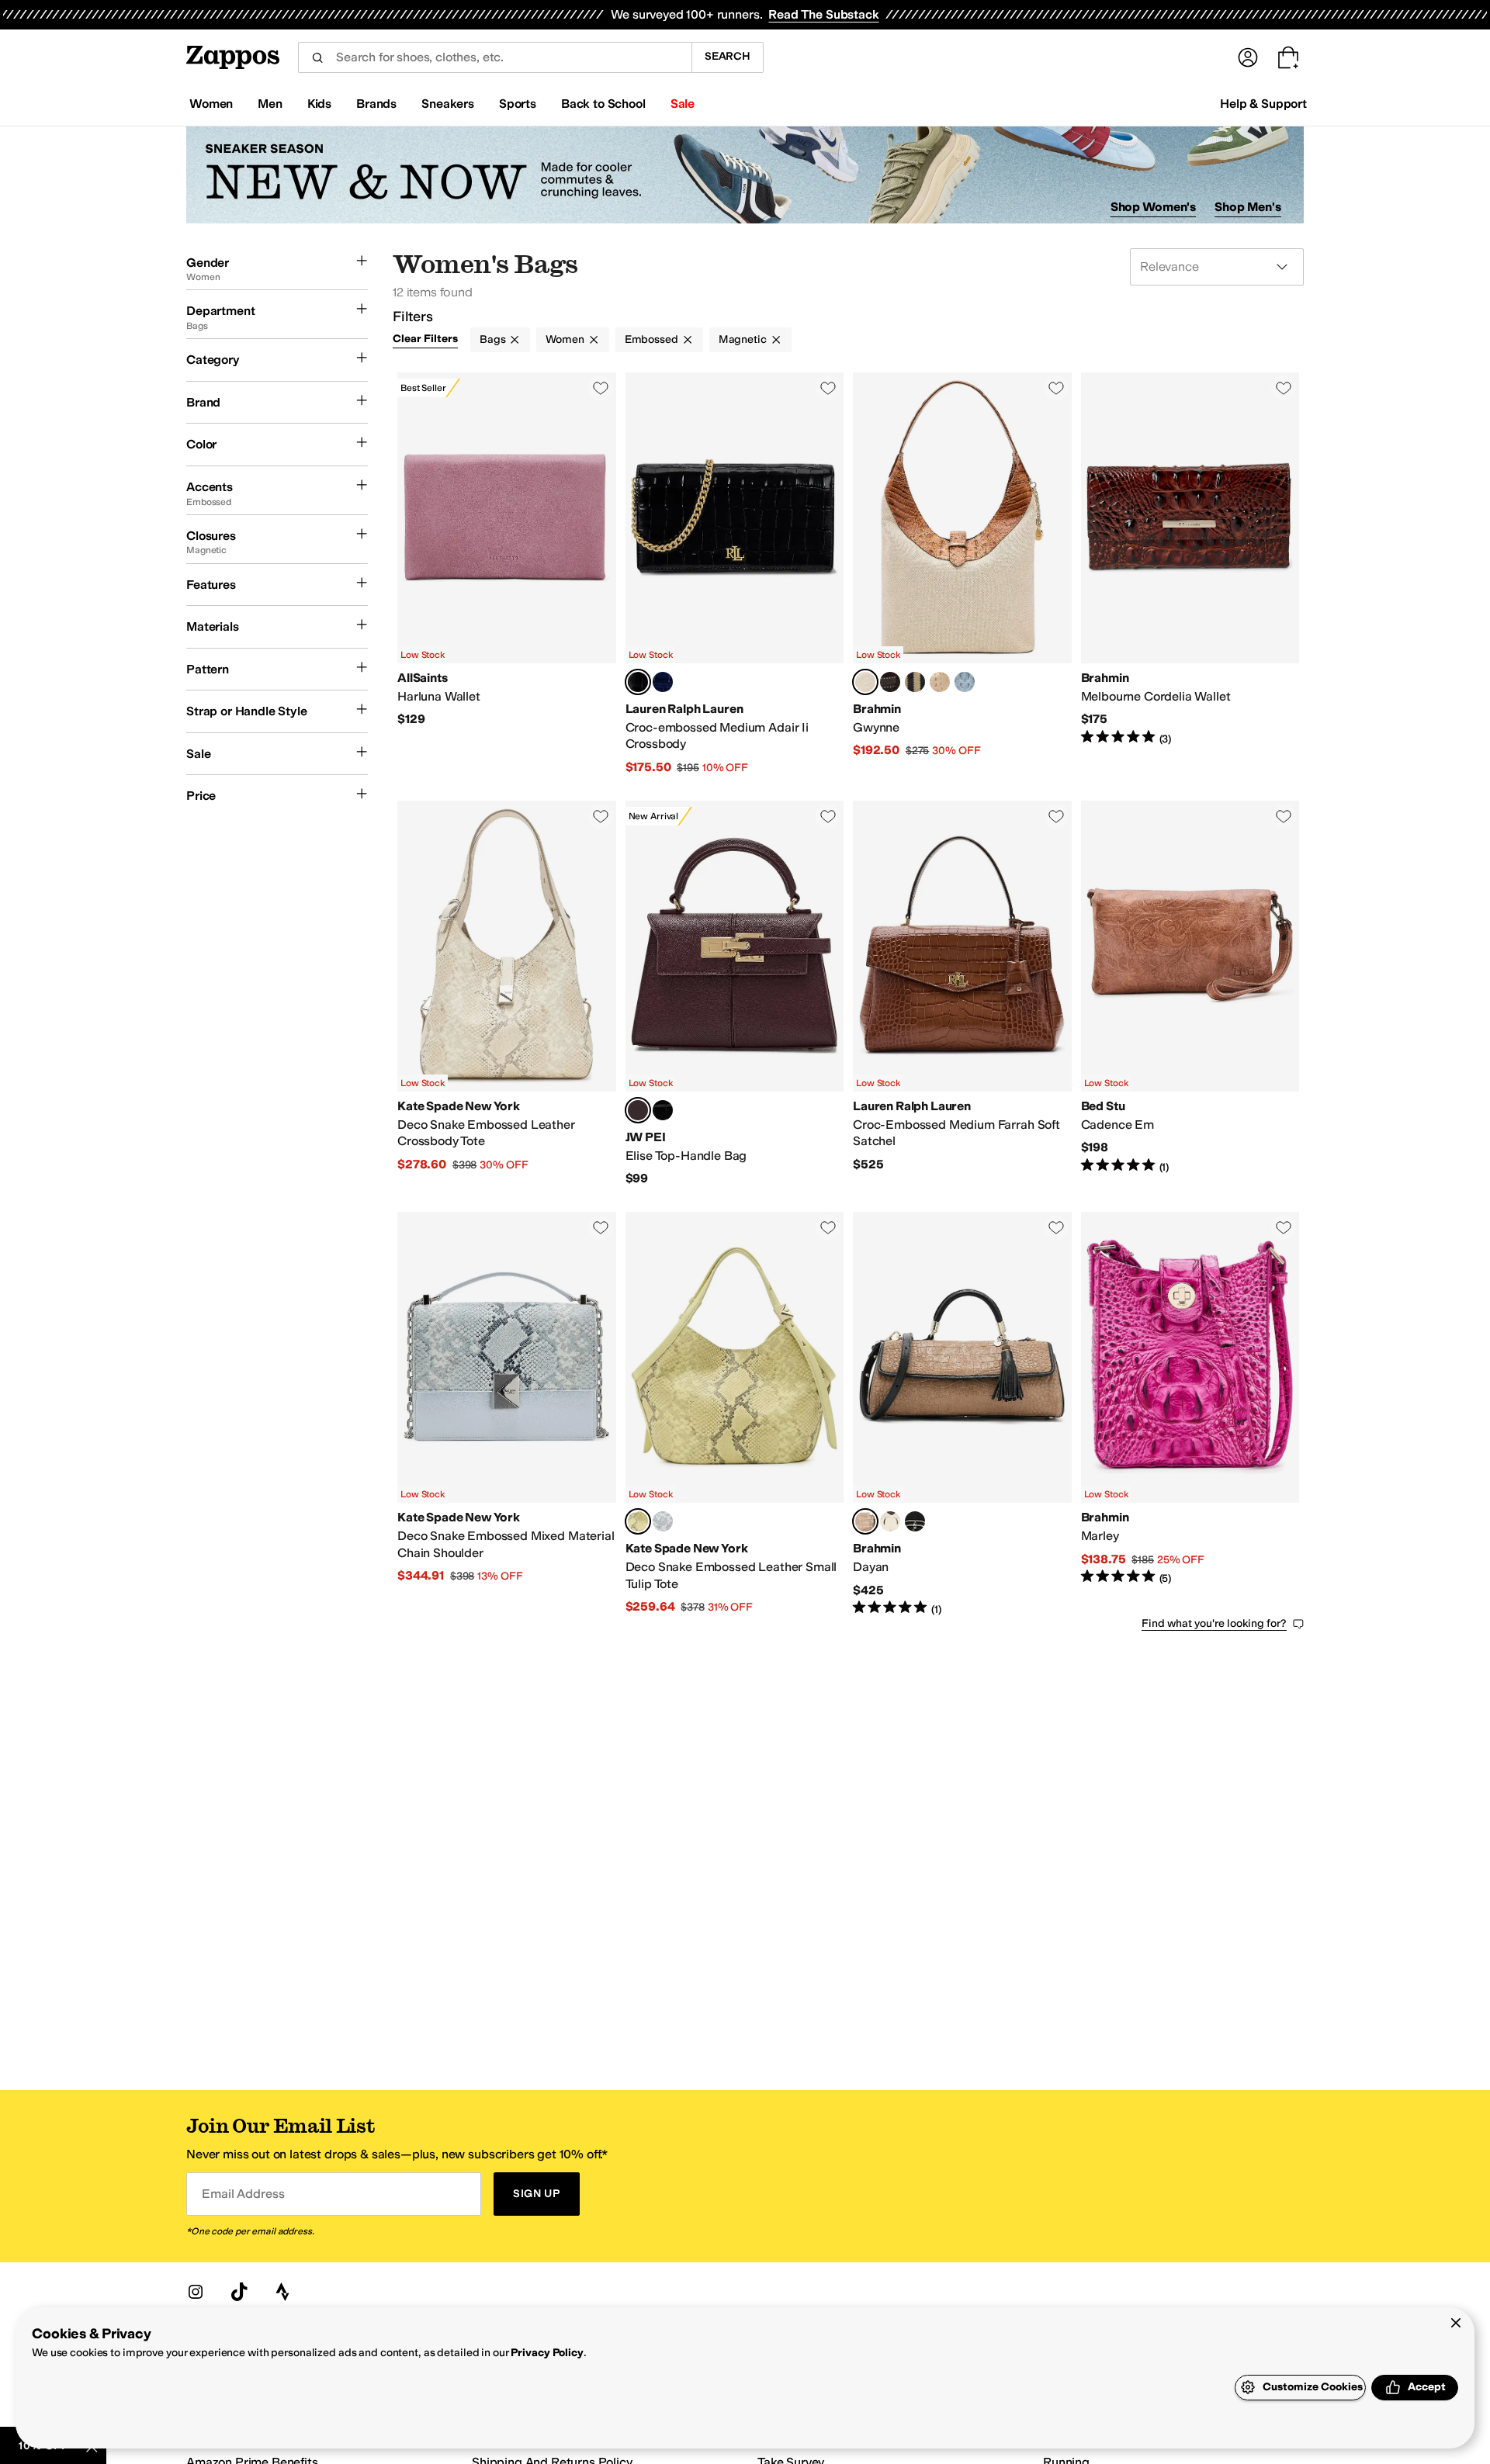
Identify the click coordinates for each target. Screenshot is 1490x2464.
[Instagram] (196, 2292)
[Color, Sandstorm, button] (940, 682)
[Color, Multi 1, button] (890, 1521)
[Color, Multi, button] (915, 1521)
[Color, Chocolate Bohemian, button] (890, 682)
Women (565, 339)
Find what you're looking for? (1214, 1623)
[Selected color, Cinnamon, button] (865, 682)
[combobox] (495, 57)
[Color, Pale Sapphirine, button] (663, 1521)
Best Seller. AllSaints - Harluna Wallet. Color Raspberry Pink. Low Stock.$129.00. (507, 574)
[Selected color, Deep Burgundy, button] (638, 1110)
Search (728, 56)
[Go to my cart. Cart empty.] (1288, 57)
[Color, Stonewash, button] (965, 682)
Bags (492, 339)
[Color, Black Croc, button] (663, 1110)
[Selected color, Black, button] (638, 682)
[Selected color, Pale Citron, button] (638, 1521)
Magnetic (743, 339)
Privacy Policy (547, 2353)
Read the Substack (823, 14)
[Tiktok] (239, 2292)
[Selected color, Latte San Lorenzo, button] (865, 1521)
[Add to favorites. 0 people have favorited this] (601, 388)
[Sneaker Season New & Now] (745, 175)
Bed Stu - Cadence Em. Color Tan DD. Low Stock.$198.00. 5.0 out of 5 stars (1190, 994)
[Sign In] (1248, 57)
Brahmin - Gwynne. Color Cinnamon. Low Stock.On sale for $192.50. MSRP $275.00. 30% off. (962, 574)
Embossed (651, 339)
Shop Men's (1248, 207)
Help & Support (1263, 104)
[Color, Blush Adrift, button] (915, 682)
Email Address (243, 2194)
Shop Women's (1154, 207)
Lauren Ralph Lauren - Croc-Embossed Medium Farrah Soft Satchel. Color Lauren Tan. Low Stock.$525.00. (962, 994)
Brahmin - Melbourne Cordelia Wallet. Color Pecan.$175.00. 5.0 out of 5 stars (1190, 574)
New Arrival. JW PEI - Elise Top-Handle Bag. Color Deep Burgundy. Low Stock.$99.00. (735, 994)
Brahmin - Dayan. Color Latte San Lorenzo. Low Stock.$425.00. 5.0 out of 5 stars (962, 1414)
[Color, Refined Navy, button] (663, 682)
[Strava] (282, 2292)
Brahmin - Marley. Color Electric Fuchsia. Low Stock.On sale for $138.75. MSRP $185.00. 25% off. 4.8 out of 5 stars (1190, 1414)
